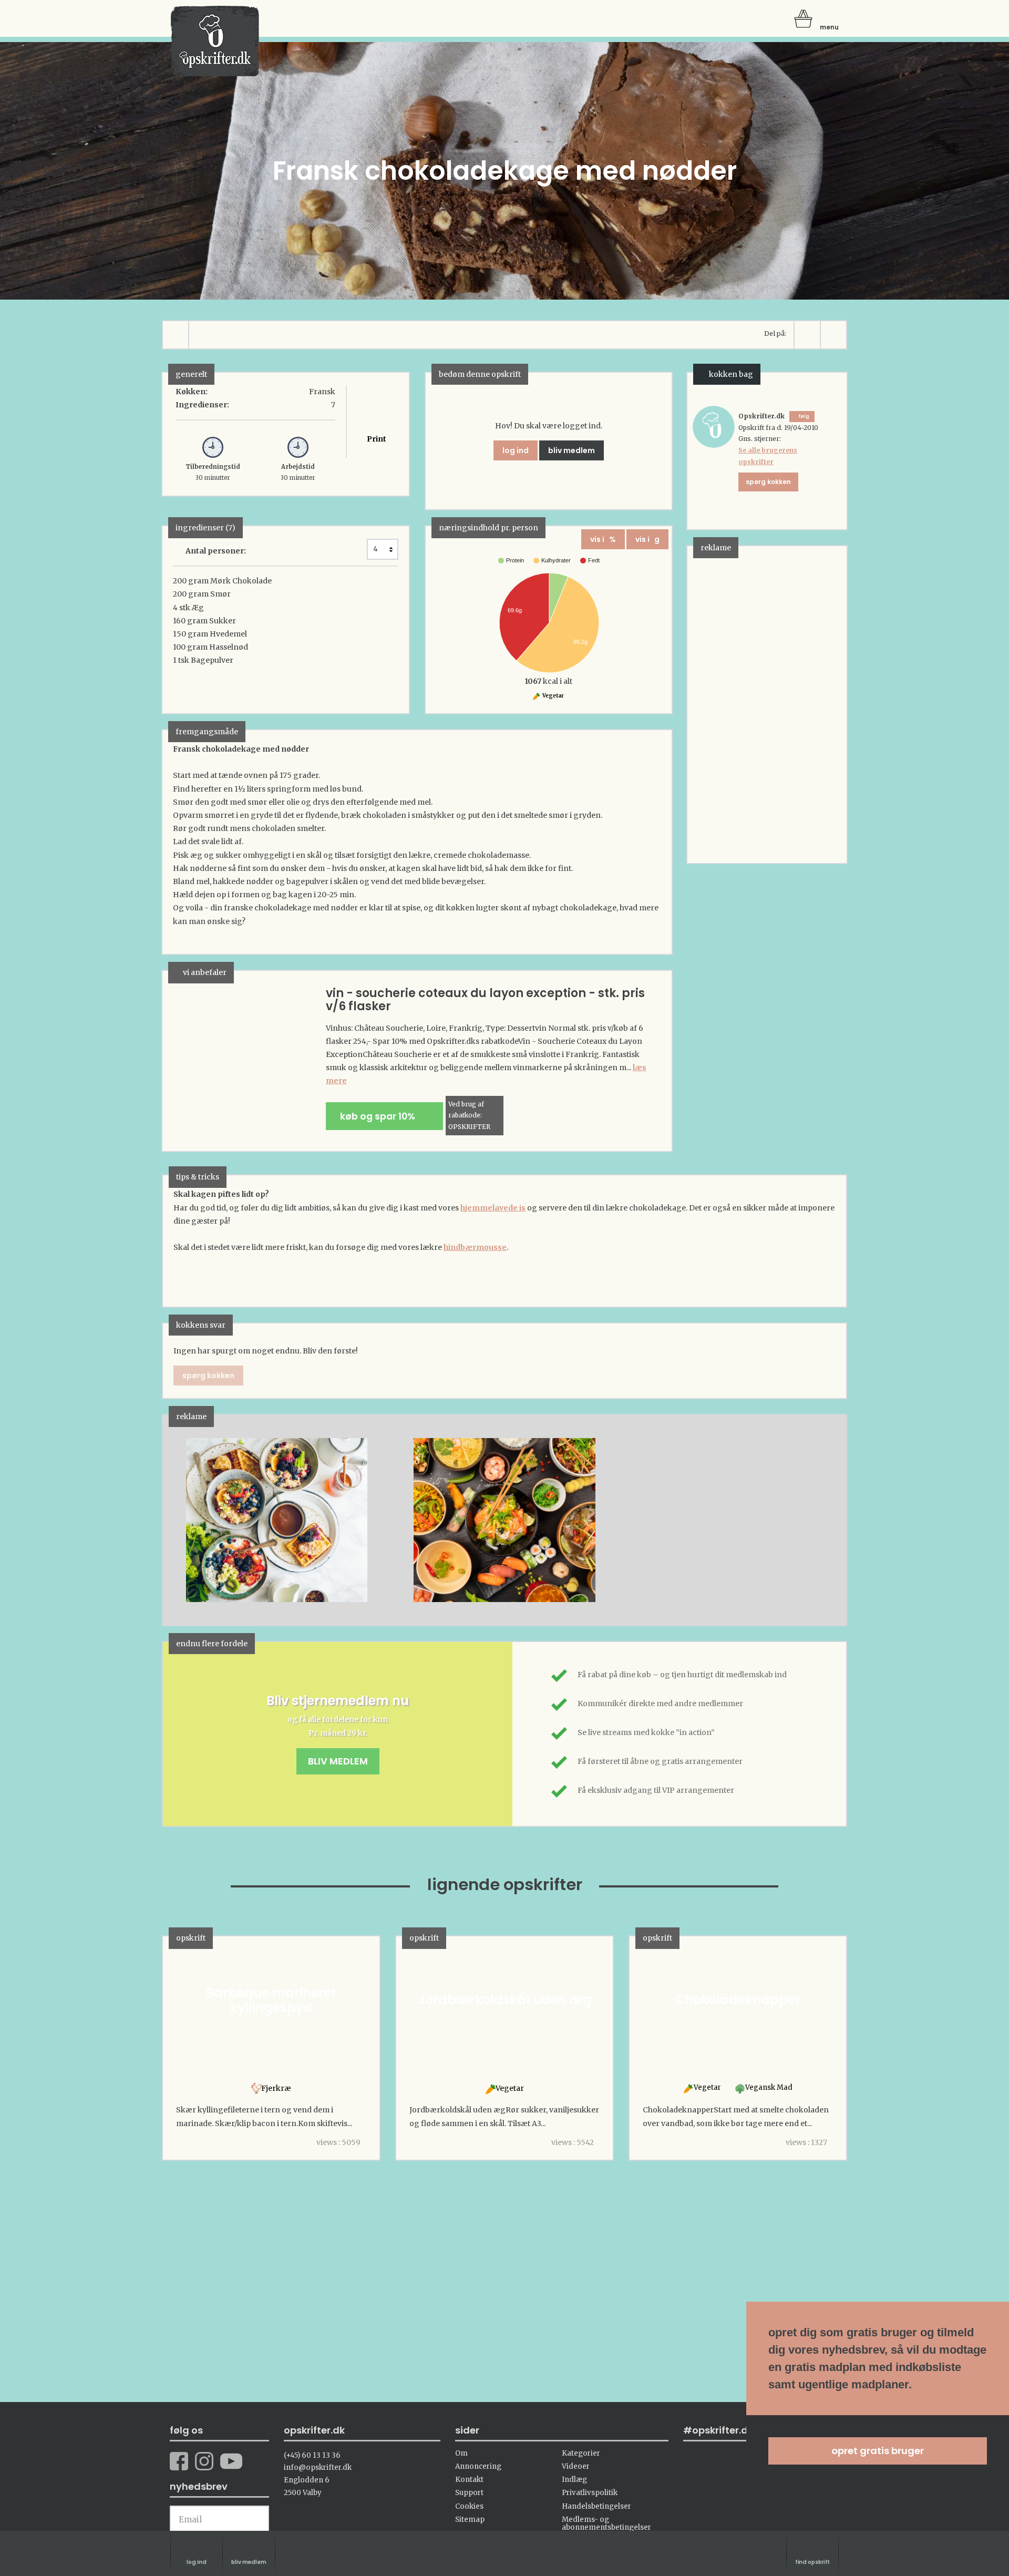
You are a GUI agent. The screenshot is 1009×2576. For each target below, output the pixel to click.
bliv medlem (572, 450)
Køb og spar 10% (381, 1116)
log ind (516, 450)
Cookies (469, 2506)
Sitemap (470, 2519)
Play (171, 1520)
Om (461, 2453)
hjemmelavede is (493, 1208)
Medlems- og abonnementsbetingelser (606, 2523)
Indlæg (574, 2480)
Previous (187, 1520)
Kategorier (581, 2453)
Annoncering (478, 2466)
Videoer (576, 2466)
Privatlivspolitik (590, 2493)
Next (822, 1520)
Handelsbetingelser (596, 2506)
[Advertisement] (766, 704)
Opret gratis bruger (878, 2451)
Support (469, 2493)
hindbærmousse (475, 1247)
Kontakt (469, 2480)
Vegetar (553, 696)
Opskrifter (215, 41)
